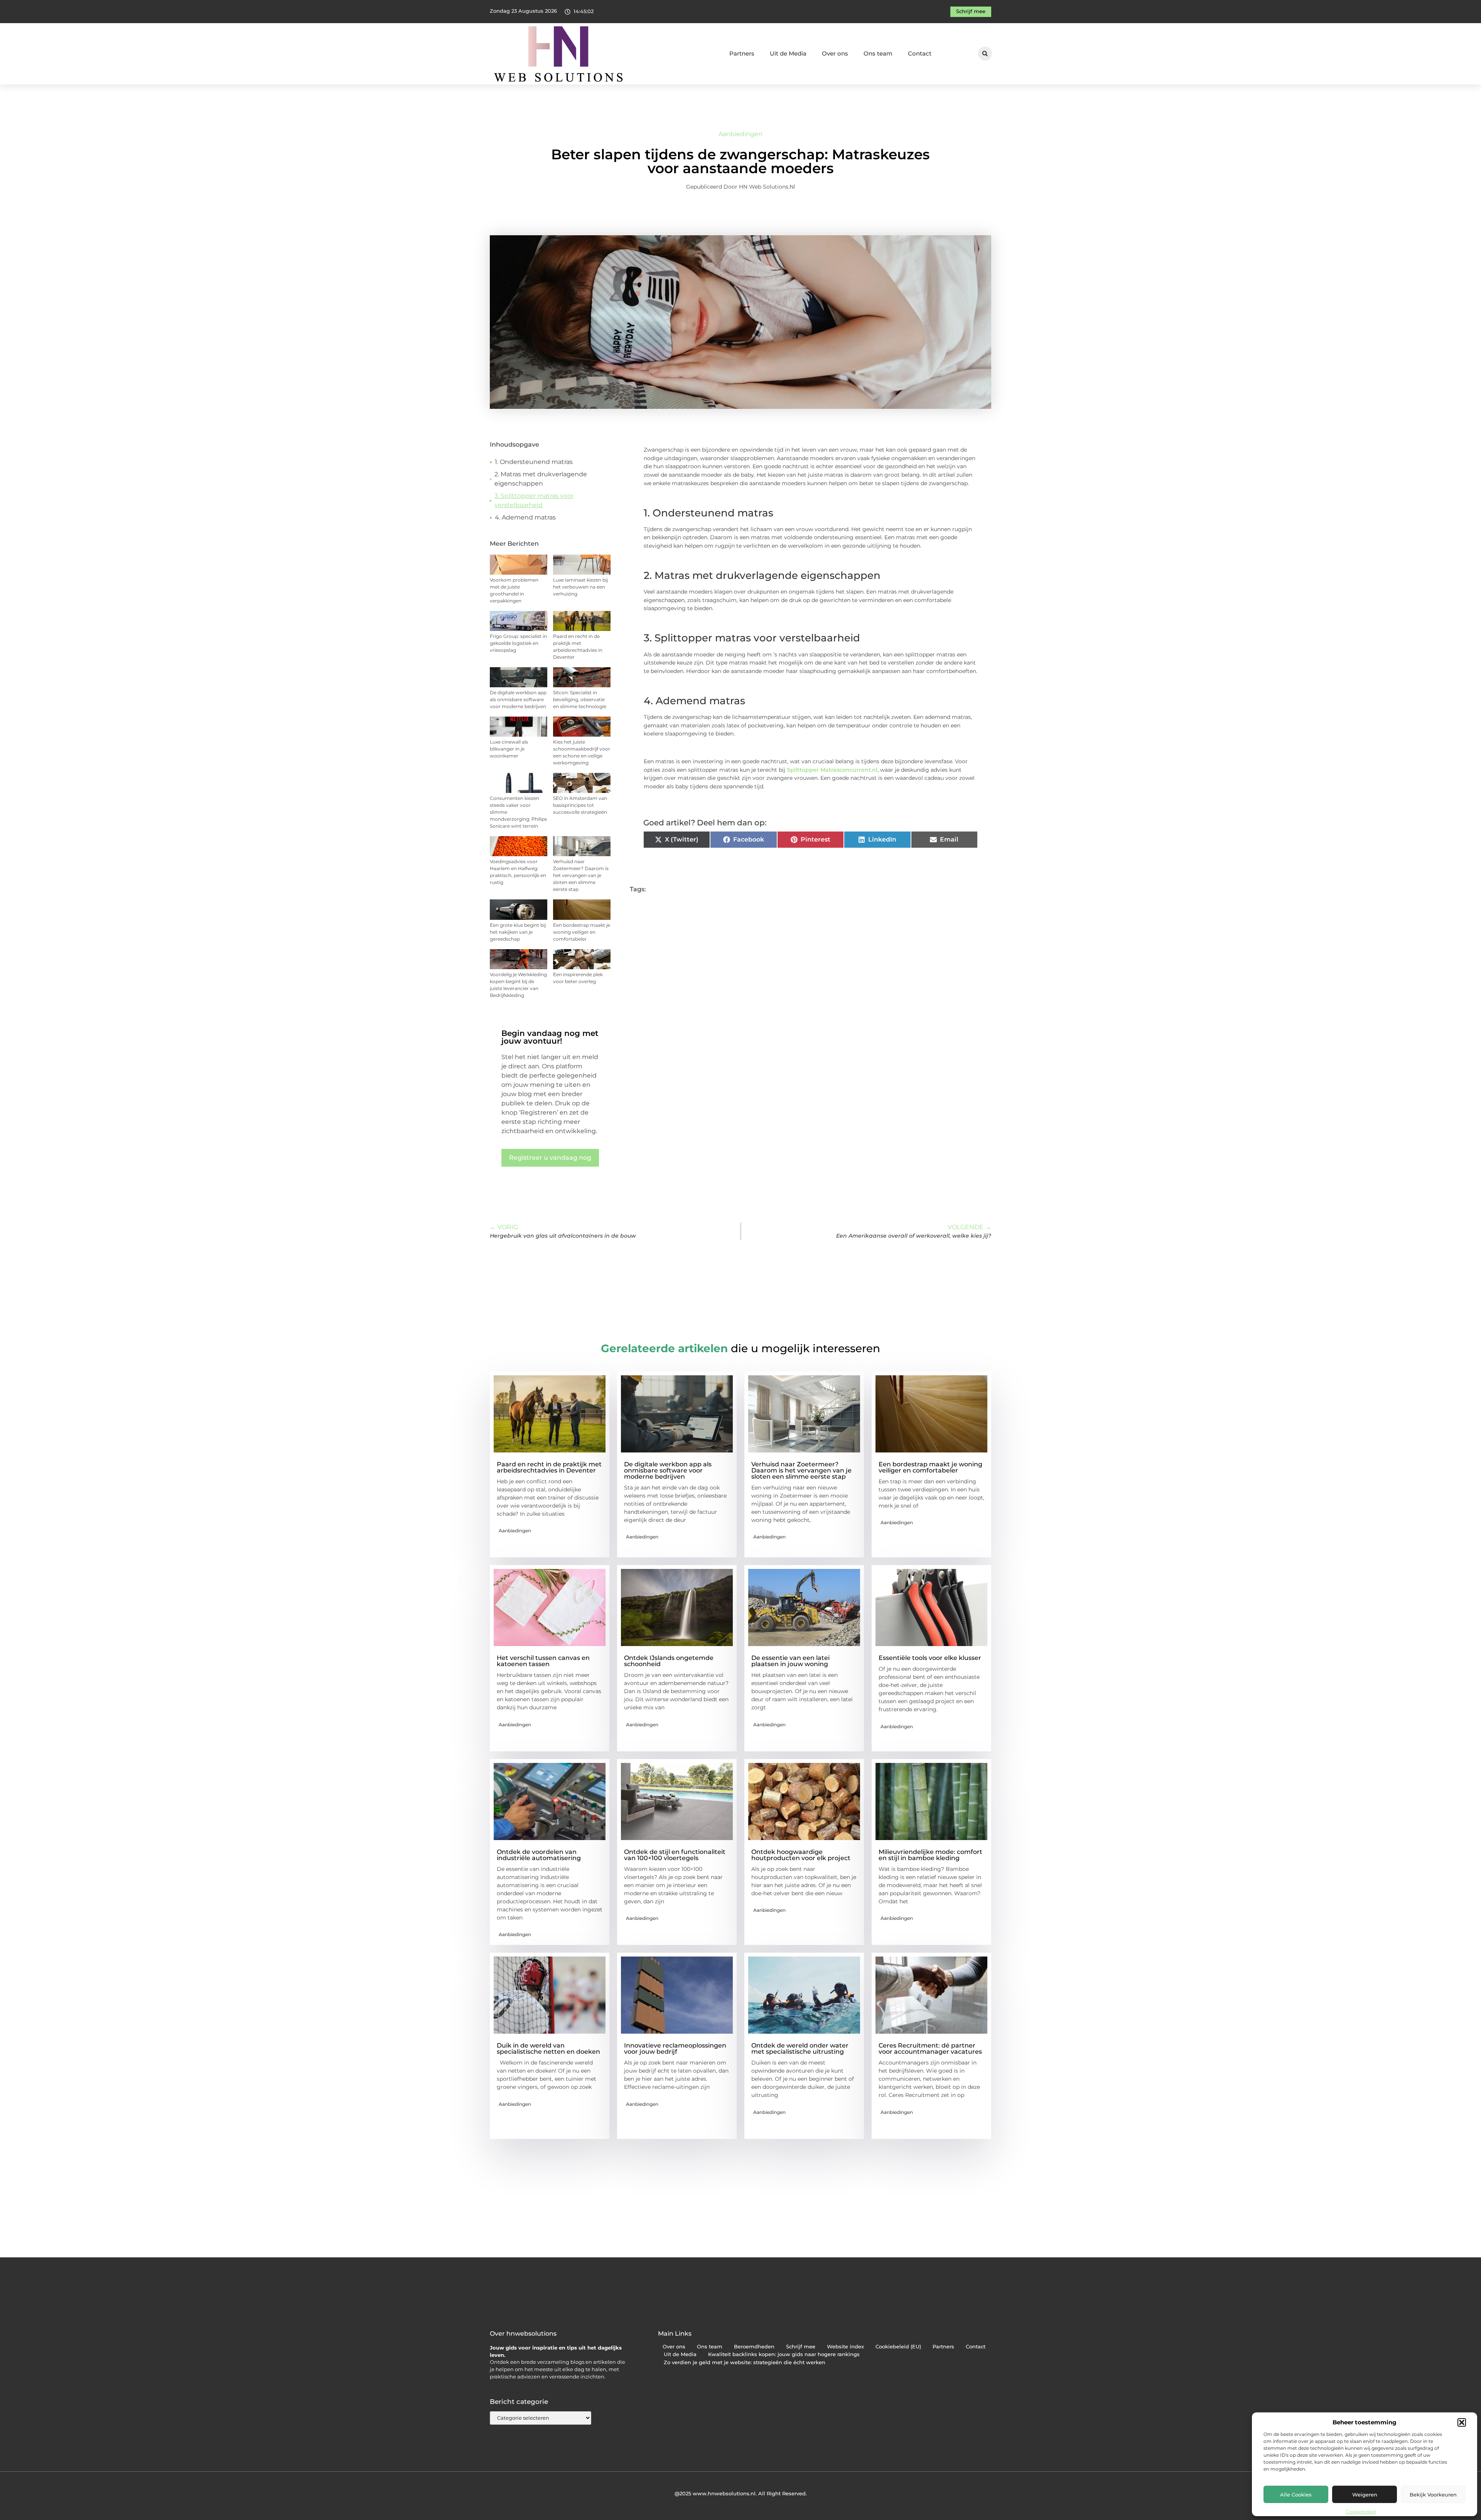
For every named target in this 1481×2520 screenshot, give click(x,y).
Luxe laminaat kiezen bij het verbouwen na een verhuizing (580, 587)
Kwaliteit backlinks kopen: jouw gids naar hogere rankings (784, 2354)
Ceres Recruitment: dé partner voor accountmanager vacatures (930, 2049)
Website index (845, 2347)
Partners (742, 53)
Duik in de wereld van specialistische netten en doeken (548, 2049)
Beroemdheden (754, 2347)
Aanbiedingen (740, 134)
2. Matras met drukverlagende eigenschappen (541, 479)
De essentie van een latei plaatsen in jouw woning (790, 1661)
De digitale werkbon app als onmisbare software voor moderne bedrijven (518, 699)
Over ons (835, 53)
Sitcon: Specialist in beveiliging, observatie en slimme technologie (580, 699)
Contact (920, 53)
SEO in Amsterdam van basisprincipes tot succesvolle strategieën (580, 805)
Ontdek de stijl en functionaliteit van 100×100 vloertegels (675, 1855)
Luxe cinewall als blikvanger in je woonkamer (509, 749)
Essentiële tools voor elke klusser (930, 1658)
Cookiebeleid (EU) (898, 2347)
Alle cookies (1296, 2495)
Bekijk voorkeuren (1433, 2495)
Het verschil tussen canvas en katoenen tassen (543, 1661)
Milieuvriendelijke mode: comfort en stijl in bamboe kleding (930, 1855)
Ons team (878, 53)
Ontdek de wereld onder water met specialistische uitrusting (800, 2049)
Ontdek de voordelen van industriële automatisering (539, 1855)
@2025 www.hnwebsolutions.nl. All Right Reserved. (741, 2493)
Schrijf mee (801, 2347)
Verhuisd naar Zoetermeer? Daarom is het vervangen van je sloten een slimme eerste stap (581, 875)
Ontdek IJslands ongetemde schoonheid (669, 1661)
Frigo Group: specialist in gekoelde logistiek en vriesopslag (518, 643)
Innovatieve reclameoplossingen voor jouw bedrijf (675, 2049)
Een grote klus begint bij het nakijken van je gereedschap (518, 932)
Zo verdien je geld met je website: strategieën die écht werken (745, 2362)
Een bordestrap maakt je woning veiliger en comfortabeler (582, 932)
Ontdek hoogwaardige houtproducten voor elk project (801, 1855)
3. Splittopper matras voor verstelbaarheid (534, 500)
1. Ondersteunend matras (534, 462)
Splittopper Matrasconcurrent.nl (832, 770)
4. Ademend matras (525, 517)
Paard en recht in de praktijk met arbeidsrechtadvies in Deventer (549, 1467)
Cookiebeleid (1361, 2512)
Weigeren (1365, 2495)
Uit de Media (788, 53)
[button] (1462, 2422)
